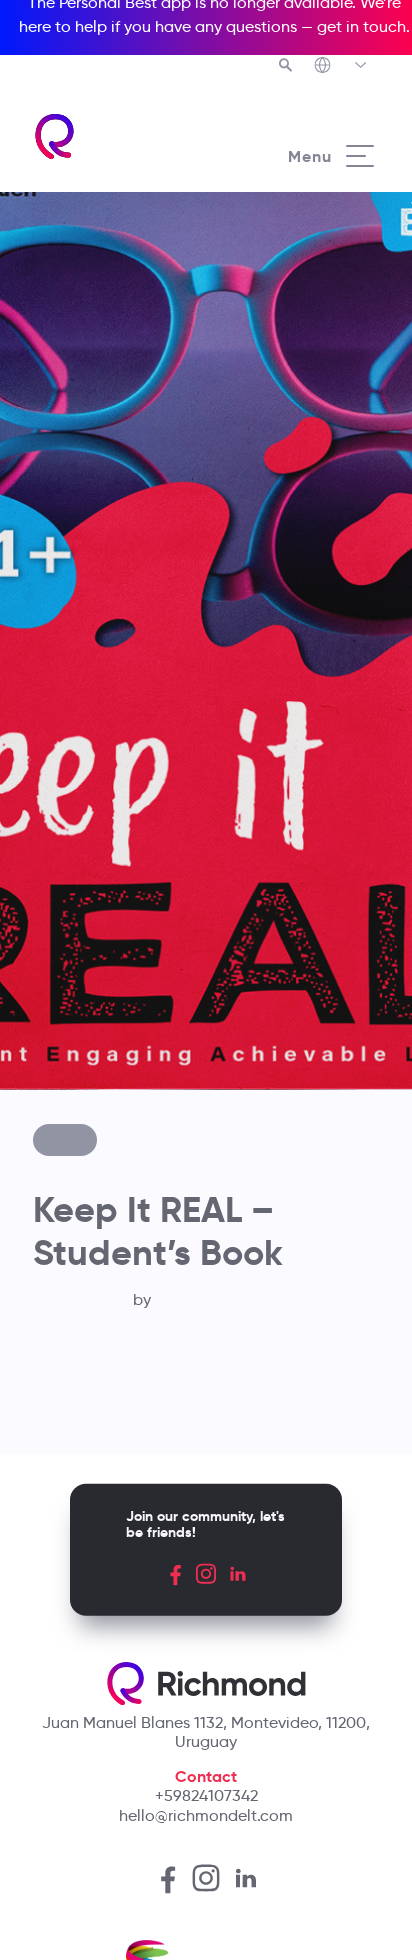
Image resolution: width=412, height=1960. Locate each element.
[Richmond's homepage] (119, 136)
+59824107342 (206, 1795)
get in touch (361, 26)
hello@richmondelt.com (206, 1815)
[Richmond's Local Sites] (341, 67)
